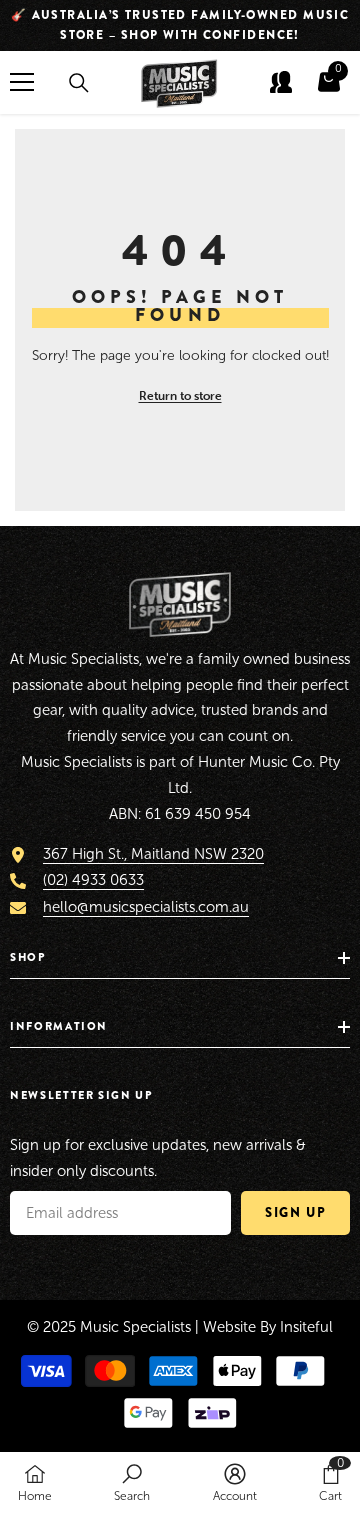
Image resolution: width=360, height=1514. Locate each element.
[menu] (22, 82)
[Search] (79, 83)
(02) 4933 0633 (93, 880)
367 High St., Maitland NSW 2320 (153, 854)
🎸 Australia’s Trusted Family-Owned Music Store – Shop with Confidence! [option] (180, 25)
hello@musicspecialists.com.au (146, 907)
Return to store (180, 395)
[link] (132, 1482)
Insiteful (306, 1327)
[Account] (281, 82)
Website (229, 1327)
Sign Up (295, 1212)
